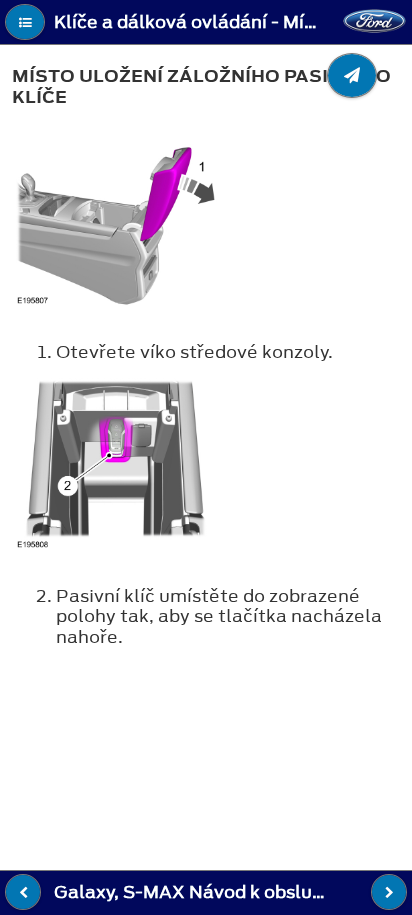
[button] (25, 22)
